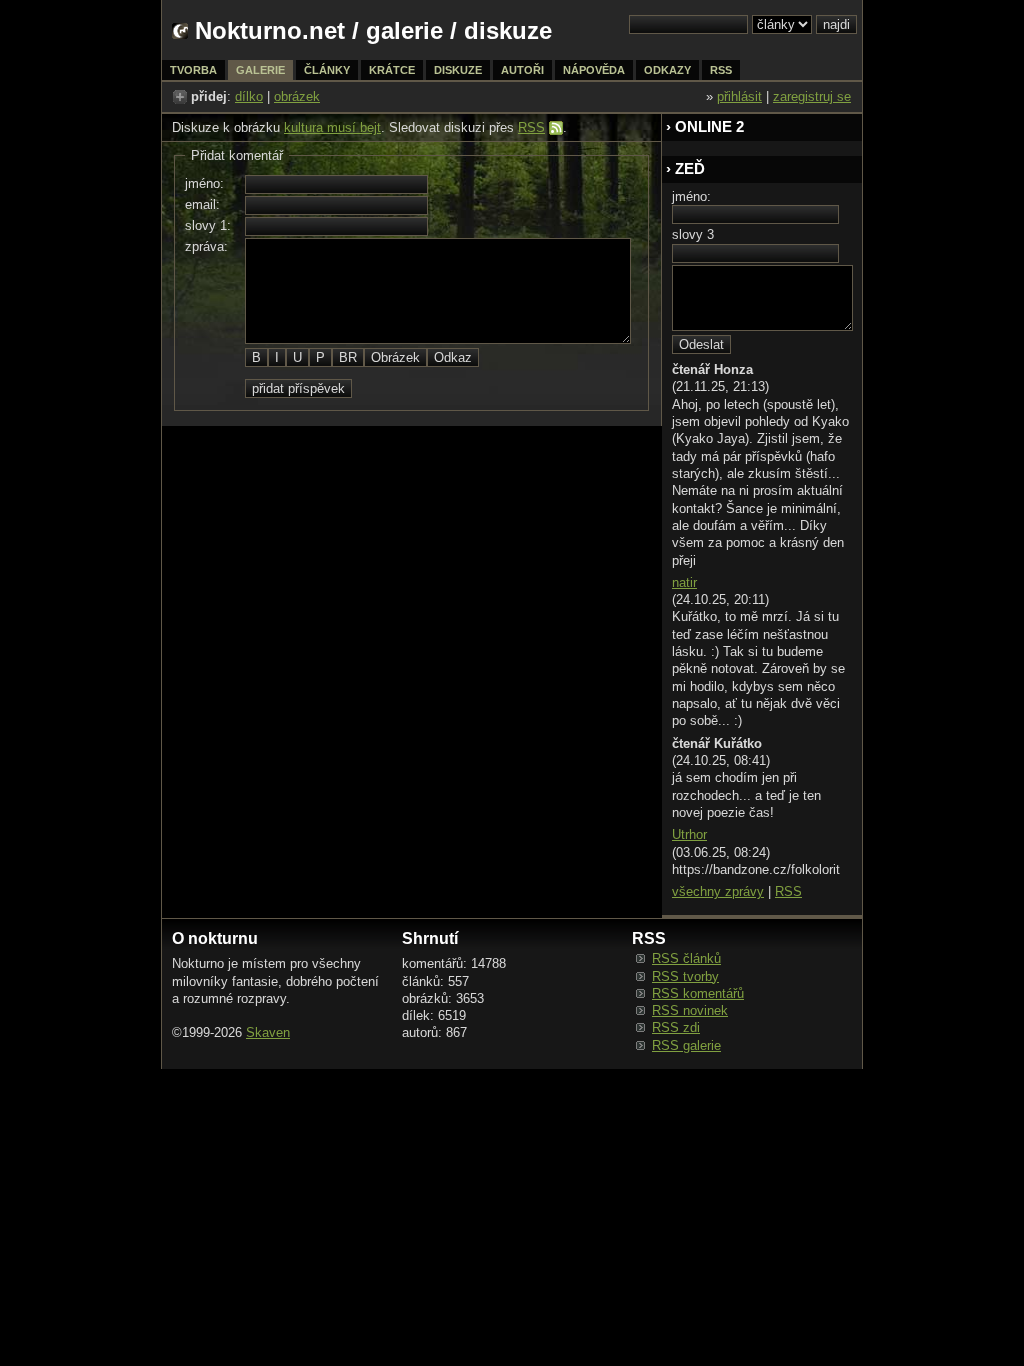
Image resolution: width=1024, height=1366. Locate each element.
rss (721, 70)
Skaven (268, 1032)
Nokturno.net (270, 30)
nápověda (594, 70)
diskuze (458, 70)
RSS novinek (690, 1010)
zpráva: (206, 246)
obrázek (297, 96)
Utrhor (689, 834)
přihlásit (739, 96)
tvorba (193, 70)
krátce (392, 70)
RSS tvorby (685, 976)
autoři (522, 70)
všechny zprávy (718, 891)
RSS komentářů (698, 993)
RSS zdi (676, 1027)
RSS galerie (686, 1045)
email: (202, 204)
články (327, 70)
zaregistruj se (812, 96)
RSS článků (686, 958)
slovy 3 (693, 234)
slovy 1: (208, 225)
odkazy (667, 70)
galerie (404, 30)
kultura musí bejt (332, 127)
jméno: (204, 183)
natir (684, 582)
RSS (531, 127)
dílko (249, 96)
